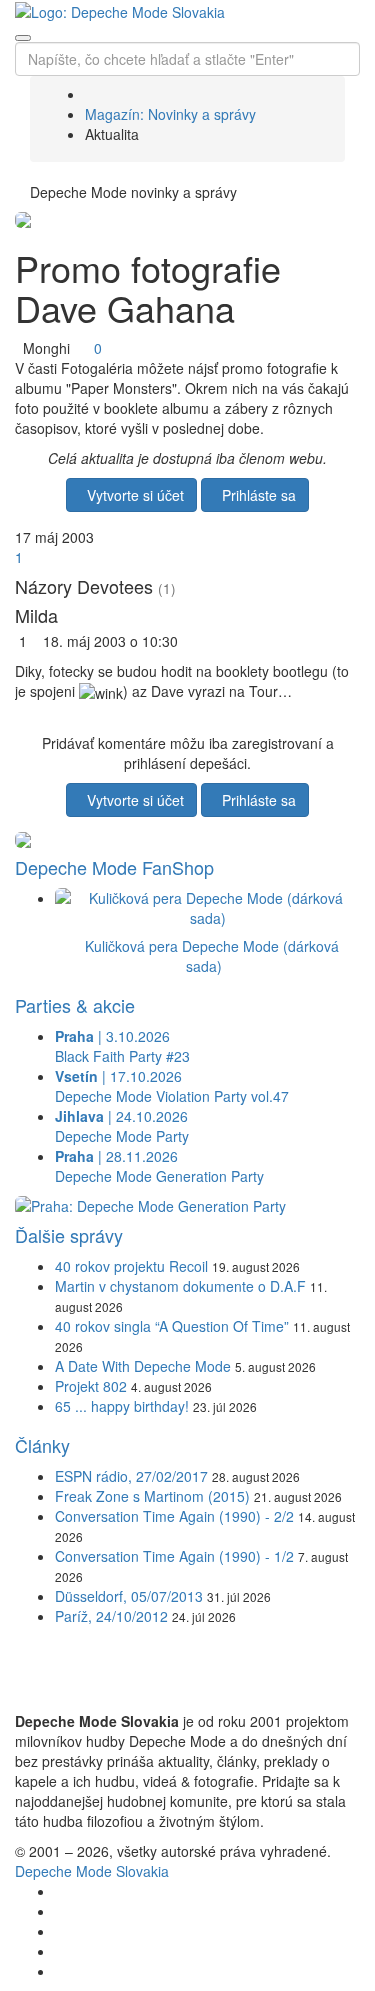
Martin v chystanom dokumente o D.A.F (180, 1286)
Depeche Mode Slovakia (92, 1871)
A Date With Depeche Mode (143, 1366)
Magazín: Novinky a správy (170, 114)
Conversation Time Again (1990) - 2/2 (174, 1516)
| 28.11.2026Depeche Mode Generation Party (159, 1166)
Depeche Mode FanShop (114, 867)
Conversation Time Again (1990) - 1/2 (174, 1556)
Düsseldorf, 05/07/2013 (129, 1596)
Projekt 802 (91, 1386)
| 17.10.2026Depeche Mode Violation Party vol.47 (172, 1086)
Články (42, 1445)
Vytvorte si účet (131, 495)
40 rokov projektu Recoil (131, 1266)
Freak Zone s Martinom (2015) (152, 1496)
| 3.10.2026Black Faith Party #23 (122, 1046)
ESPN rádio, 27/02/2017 (131, 1476)
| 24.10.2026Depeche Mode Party (122, 1126)
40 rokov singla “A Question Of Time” (172, 1326)
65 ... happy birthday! (122, 1406)
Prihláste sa (255, 495)
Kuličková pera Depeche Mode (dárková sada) (212, 956)
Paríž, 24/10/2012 (111, 1616)
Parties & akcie (75, 1005)
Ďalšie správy (69, 1235)
